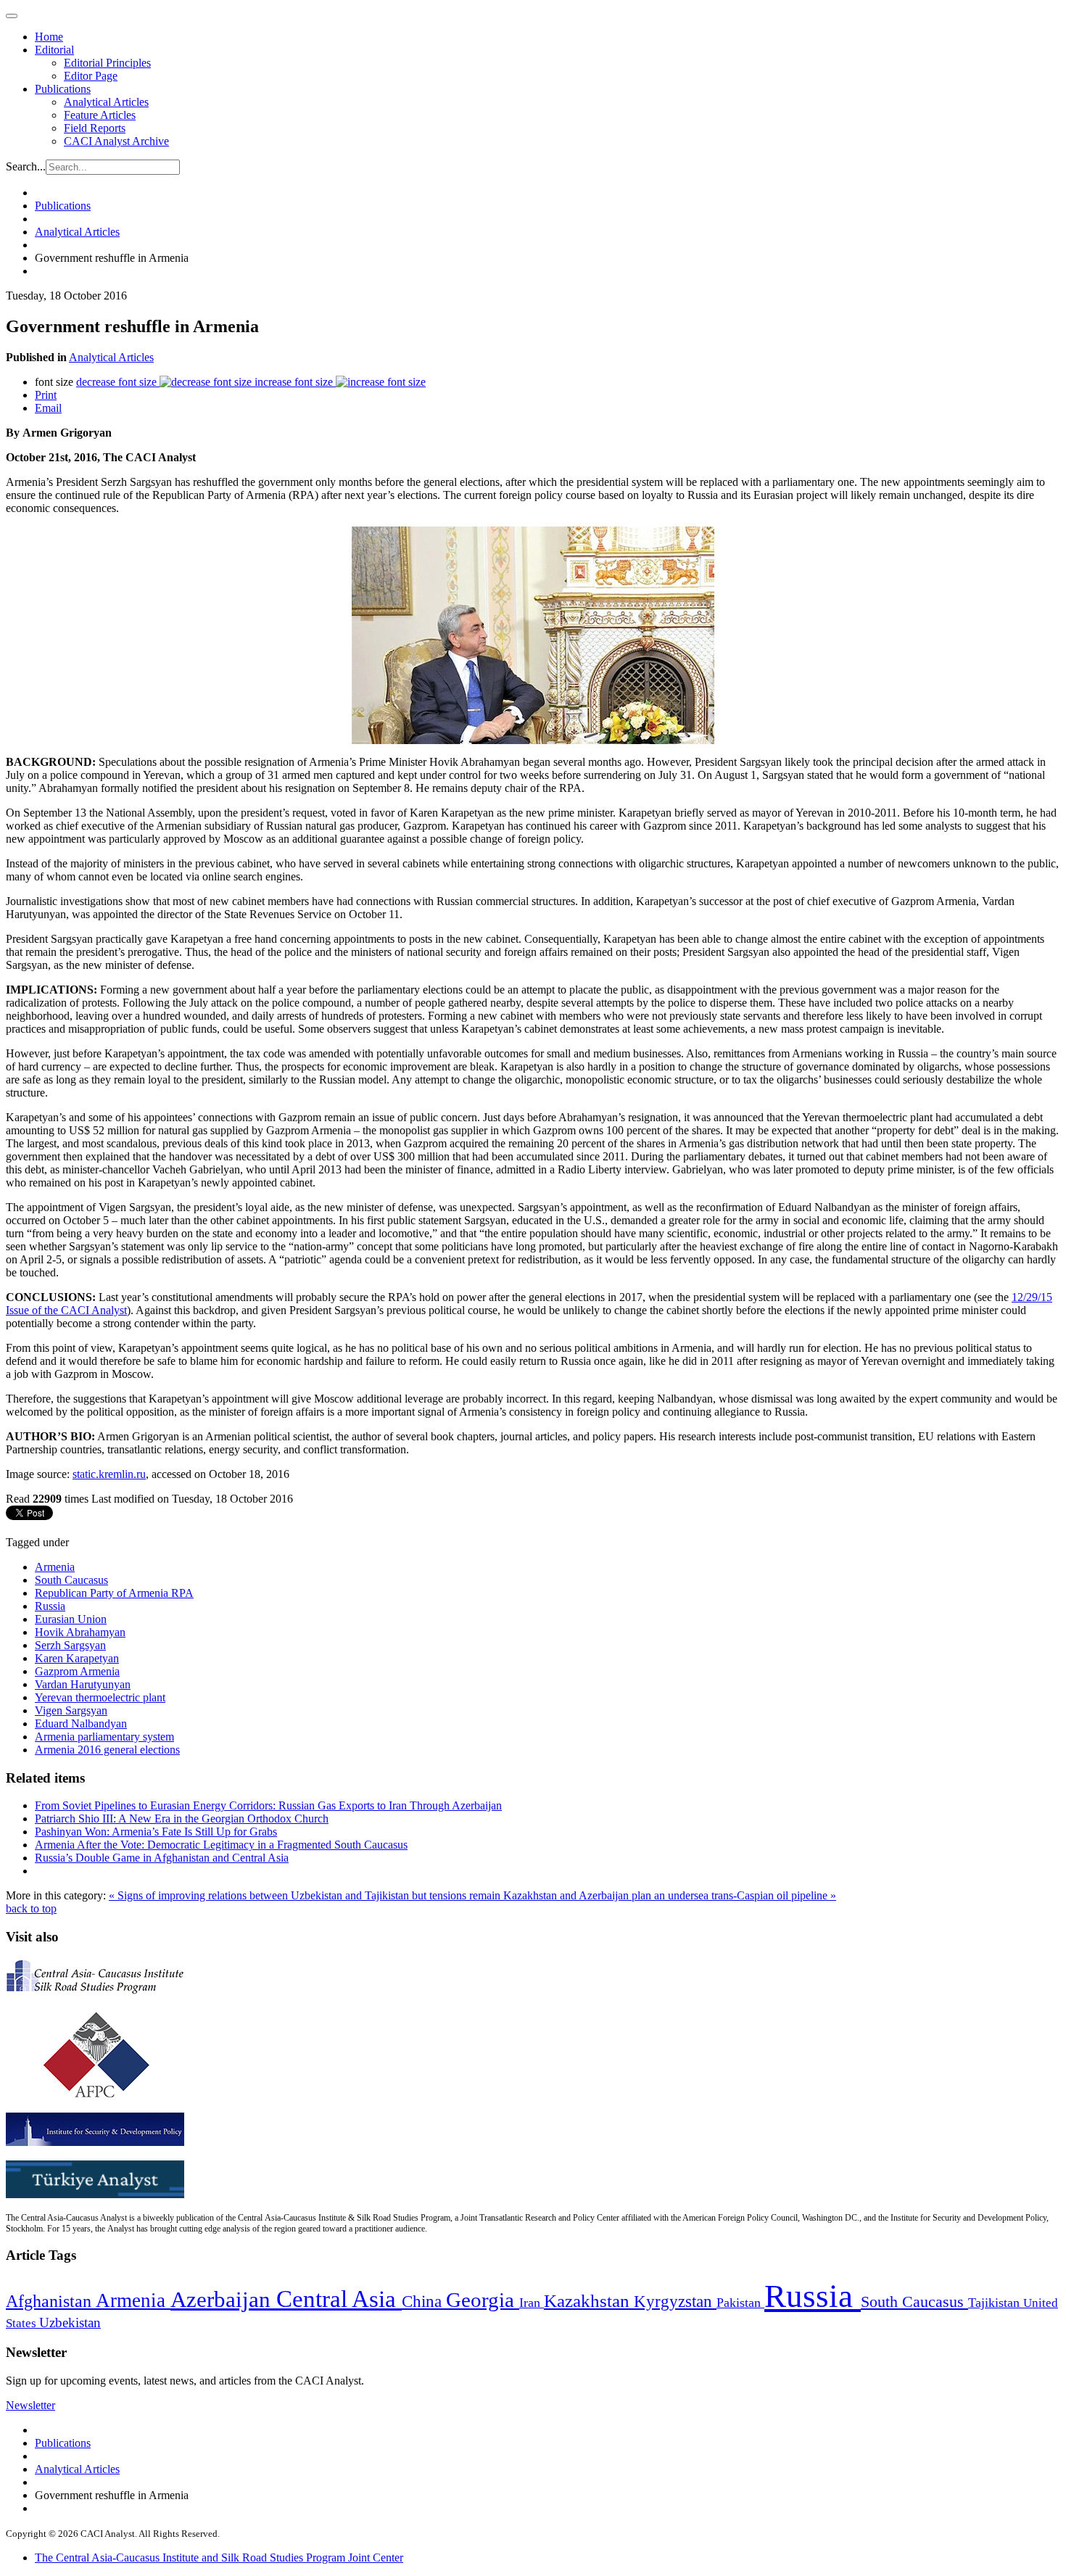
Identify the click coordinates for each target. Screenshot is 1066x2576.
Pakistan (740, 2303)
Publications (63, 89)
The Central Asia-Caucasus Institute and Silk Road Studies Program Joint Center (219, 2558)
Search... (26, 166)
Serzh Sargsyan (70, 1645)
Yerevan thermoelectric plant (100, 1697)
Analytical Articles (106, 102)
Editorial (54, 50)
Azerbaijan (223, 2300)
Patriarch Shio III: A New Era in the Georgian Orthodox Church (182, 1819)
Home (49, 37)
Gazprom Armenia (77, 1671)
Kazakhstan (589, 2301)
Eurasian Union (71, 1619)
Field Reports (95, 128)
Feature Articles (100, 115)
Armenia (55, 1567)
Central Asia (339, 2299)
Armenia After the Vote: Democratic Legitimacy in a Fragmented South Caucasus (221, 1845)
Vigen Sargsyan (71, 1710)
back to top (31, 1908)
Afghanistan (51, 2301)
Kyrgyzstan (675, 2302)
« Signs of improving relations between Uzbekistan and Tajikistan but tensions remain (306, 1895)
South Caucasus (71, 1580)
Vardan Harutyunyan (83, 1684)
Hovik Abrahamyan (80, 1632)
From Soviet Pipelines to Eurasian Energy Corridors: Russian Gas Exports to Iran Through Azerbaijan (268, 1805)
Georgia (483, 2300)
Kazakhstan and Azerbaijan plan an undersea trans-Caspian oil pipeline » (670, 1895)
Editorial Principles (107, 63)
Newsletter (30, 2405)
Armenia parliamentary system (104, 1737)
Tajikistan (996, 2303)
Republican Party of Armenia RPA (114, 1593)
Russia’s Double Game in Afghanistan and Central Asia (162, 1858)
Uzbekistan (70, 2323)
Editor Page (91, 76)
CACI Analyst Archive (116, 141)
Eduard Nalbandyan (81, 1723)
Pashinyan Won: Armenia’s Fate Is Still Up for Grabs (156, 1832)
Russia (50, 1606)
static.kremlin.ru (109, 1474)
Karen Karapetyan (77, 1658)
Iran (532, 2303)
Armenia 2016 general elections (107, 1750)
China (424, 2302)
